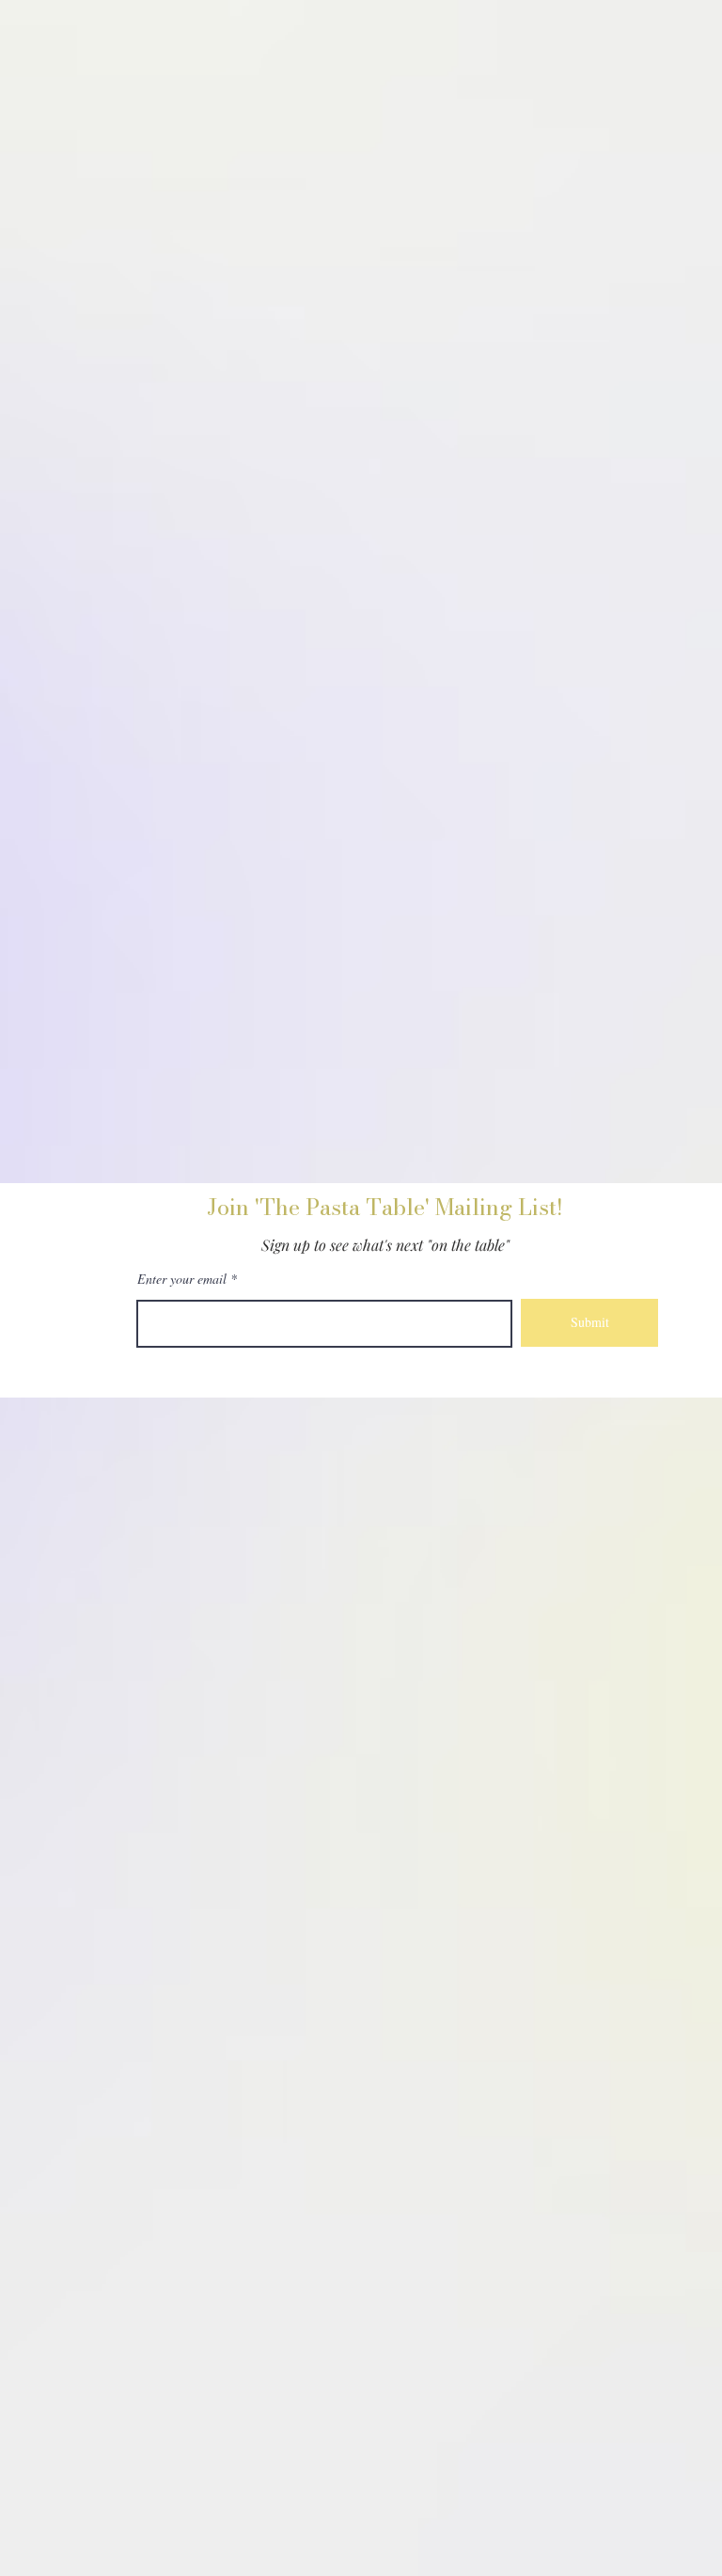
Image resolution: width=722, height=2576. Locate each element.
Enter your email (182, 1279)
